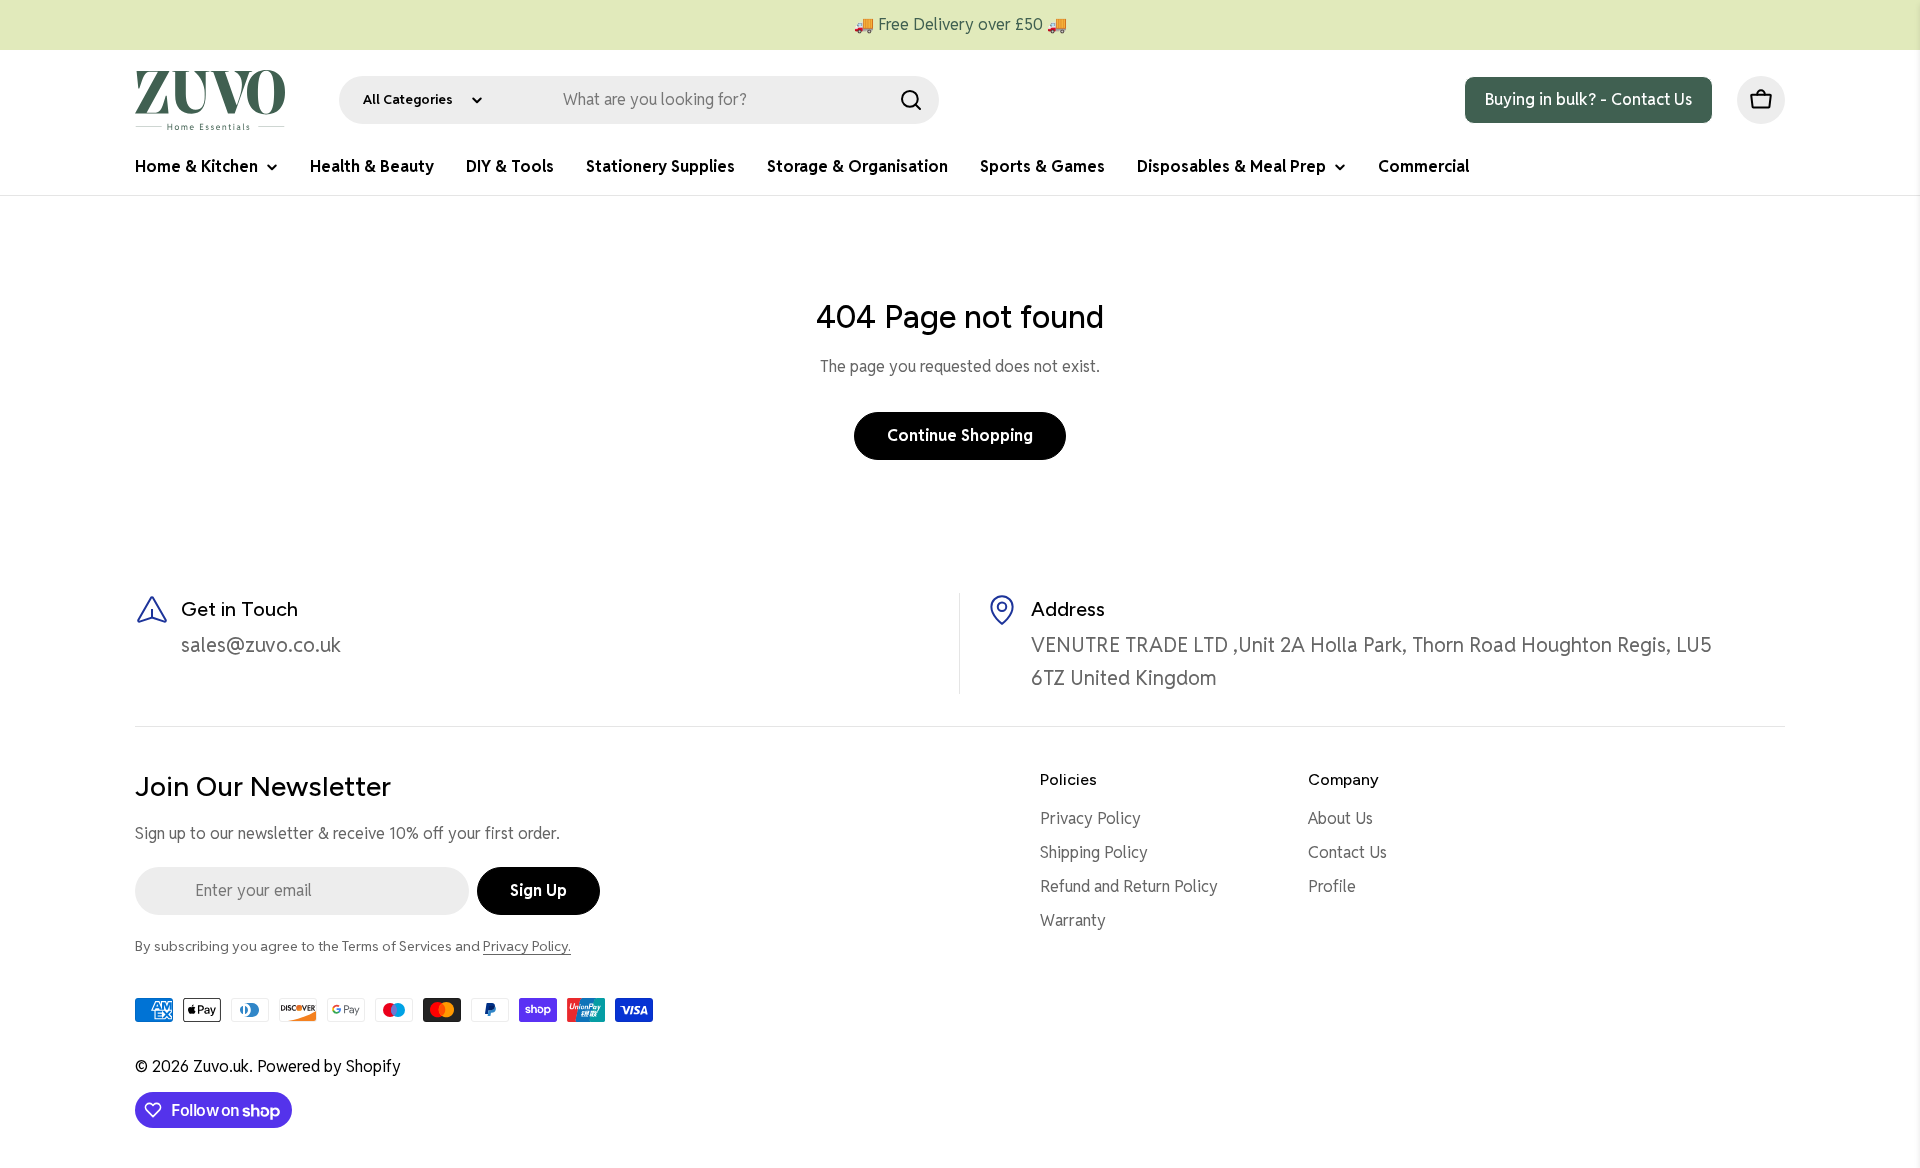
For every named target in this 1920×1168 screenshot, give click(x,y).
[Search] (911, 100)
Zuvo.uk (221, 1066)
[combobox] (639, 100)
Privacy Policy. (527, 946)
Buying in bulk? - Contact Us (1588, 99)
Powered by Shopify (329, 1066)
